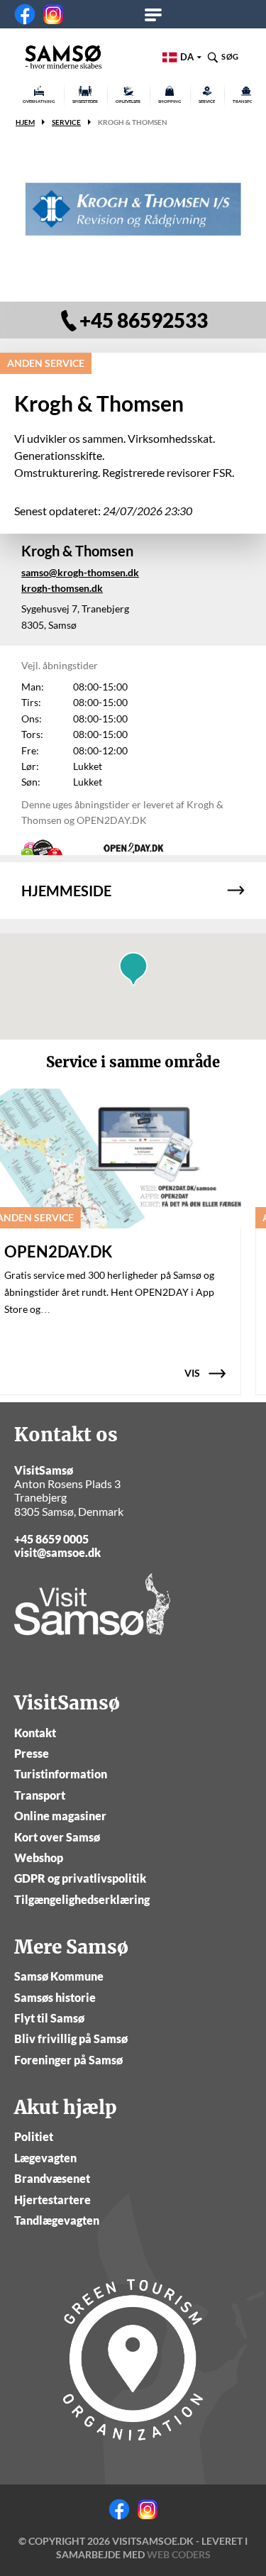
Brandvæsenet (52, 2178)
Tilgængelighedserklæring (82, 1899)
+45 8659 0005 (51, 1539)
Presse (32, 1753)
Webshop (39, 1857)
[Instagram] (53, 14)
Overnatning (39, 101)
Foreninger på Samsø (68, 2060)
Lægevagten (45, 2158)
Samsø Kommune (59, 1976)
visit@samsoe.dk (57, 1552)
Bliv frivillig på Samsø (71, 2038)
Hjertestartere (52, 2200)
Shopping (170, 101)
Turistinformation (61, 1774)
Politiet (34, 2136)
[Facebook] (25, 14)
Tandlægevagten (57, 2220)
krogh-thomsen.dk (62, 588)
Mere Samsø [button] (158, 14)
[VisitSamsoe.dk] (63, 57)
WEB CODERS (179, 2554)
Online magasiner (60, 1816)
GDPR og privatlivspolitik (80, 1878)
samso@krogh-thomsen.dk (80, 572)
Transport (40, 1795)
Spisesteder (85, 101)
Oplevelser (128, 101)
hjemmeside (66, 891)
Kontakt (35, 1733)
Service (207, 101)
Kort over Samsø (57, 1837)
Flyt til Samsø (49, 2018)
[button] (133, 969)
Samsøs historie (55, 1997)
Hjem (25, 122)
